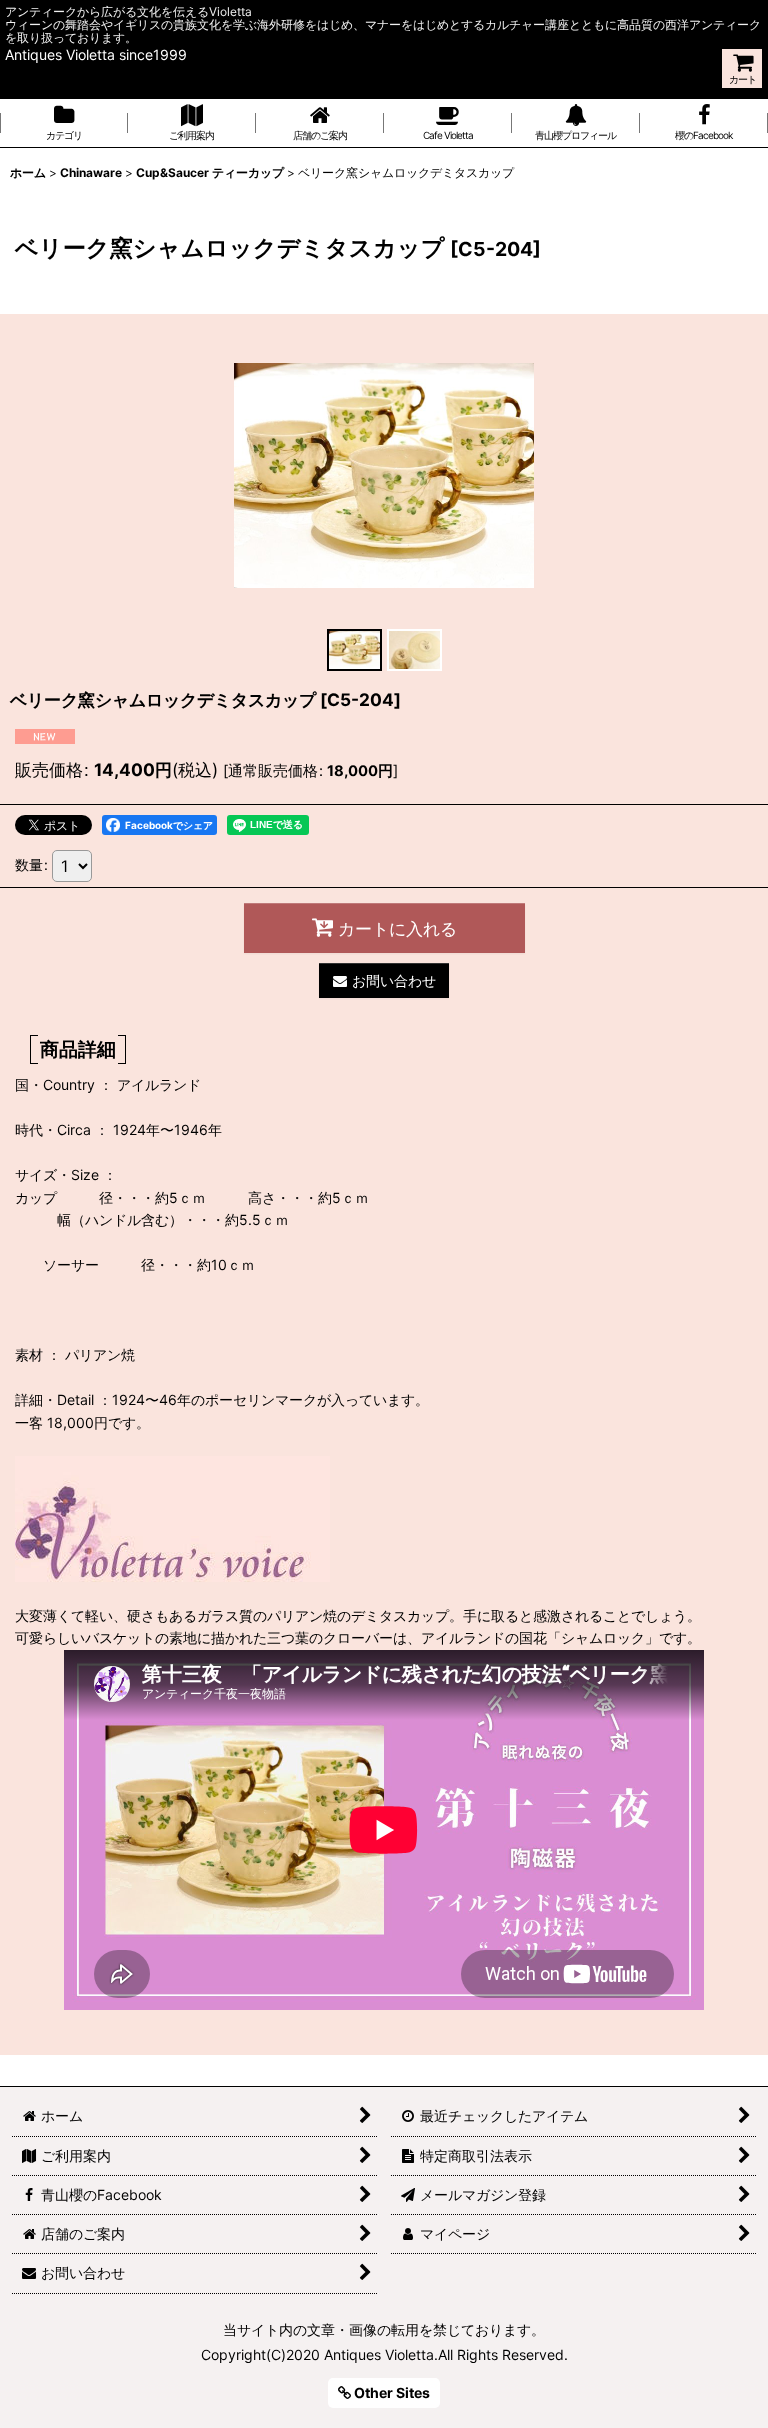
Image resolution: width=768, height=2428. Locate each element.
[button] (354, 650)
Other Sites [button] (390, 2392)
